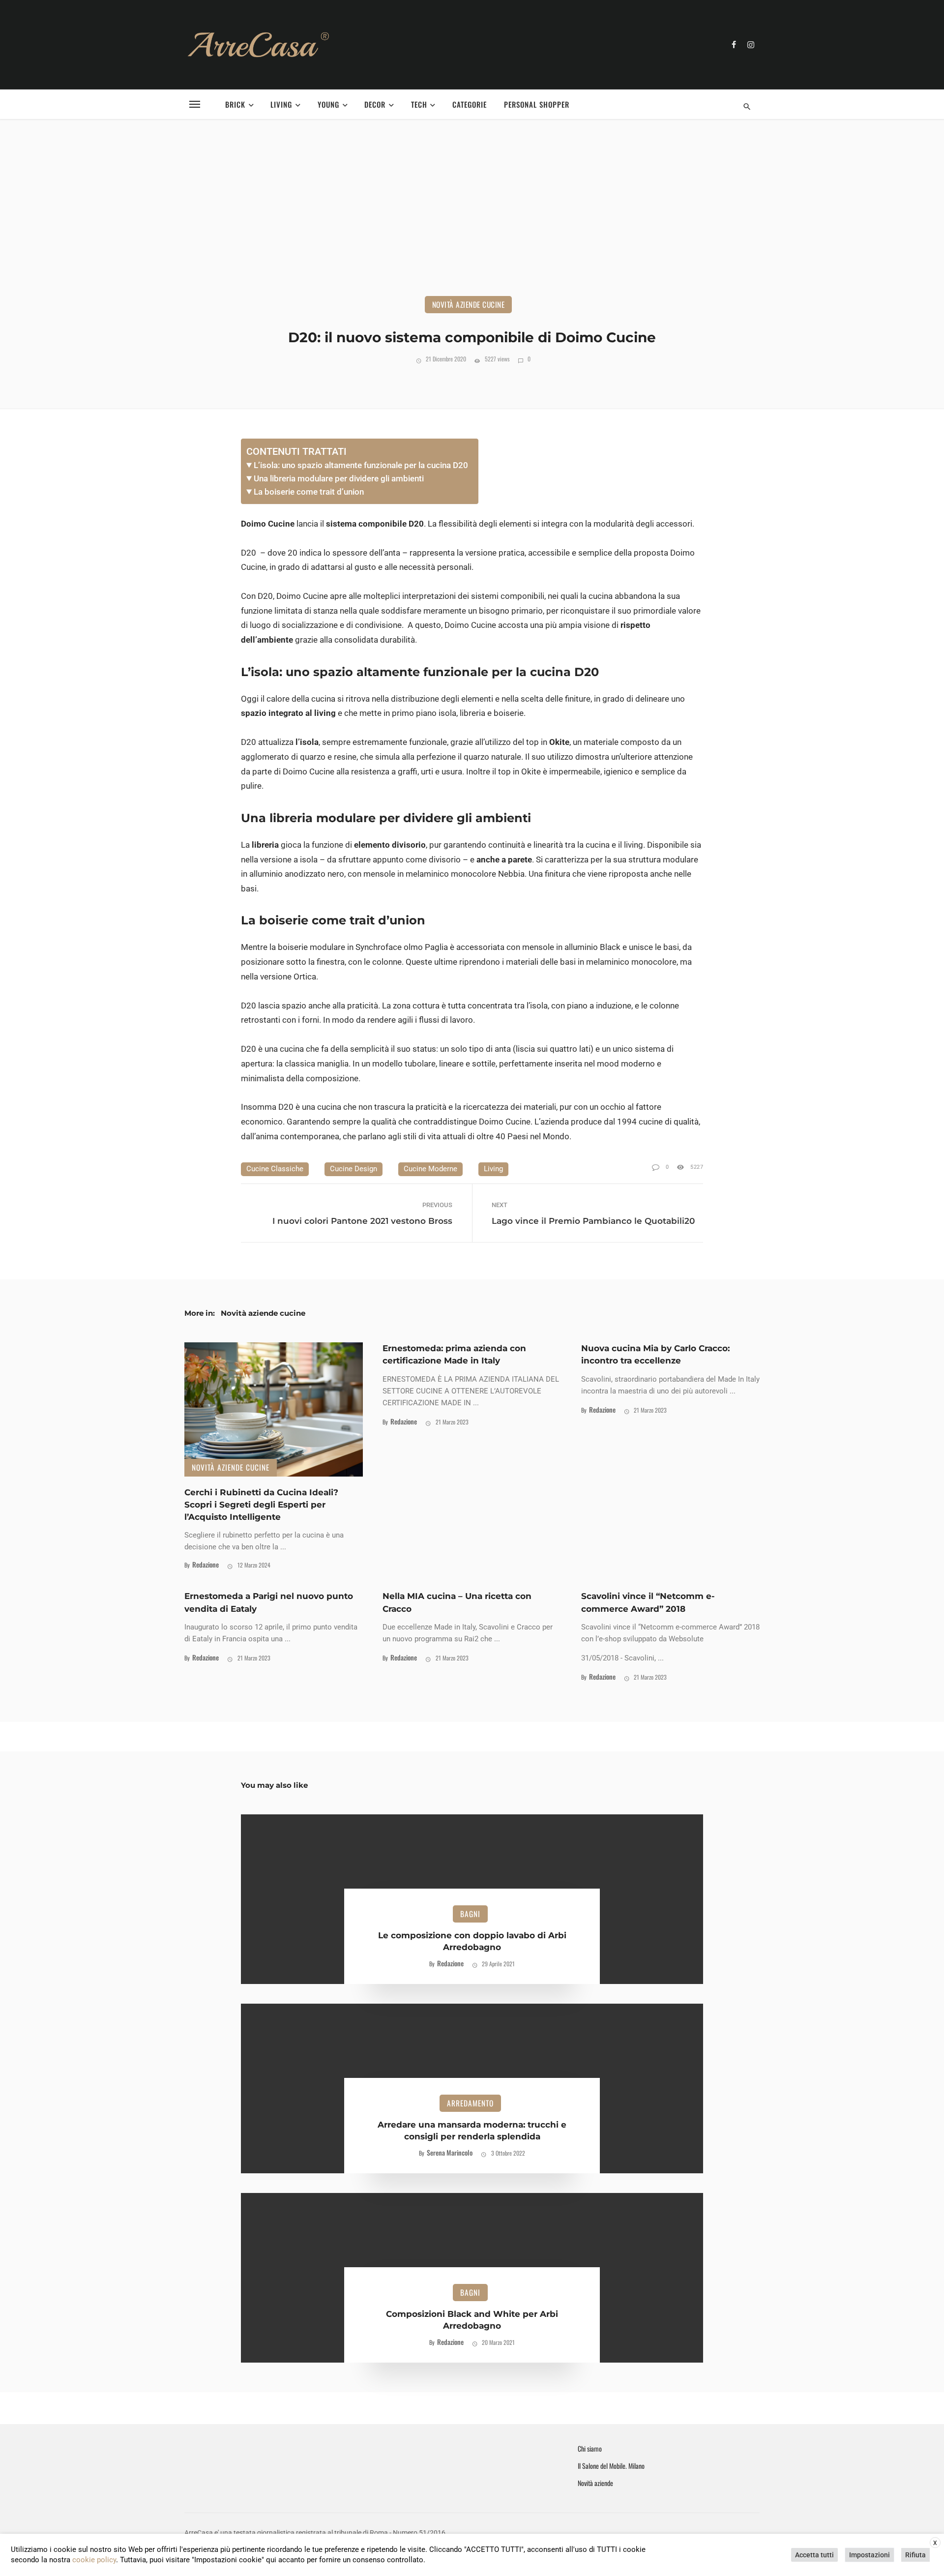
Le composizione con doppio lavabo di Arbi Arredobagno (472, 1941)
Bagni (470, 1914)
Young (328, 104)
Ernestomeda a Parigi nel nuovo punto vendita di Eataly (269, 1602)
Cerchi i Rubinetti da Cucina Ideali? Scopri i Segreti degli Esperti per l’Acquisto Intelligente (261, 1505)
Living (281, 104)
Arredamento (470, 2103)
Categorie (470, 104)
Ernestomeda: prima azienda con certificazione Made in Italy (454, 1354)
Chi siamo (590, 2449)
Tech (419, 104)
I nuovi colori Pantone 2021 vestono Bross (362, 1221)
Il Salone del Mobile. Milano (611, 2466)
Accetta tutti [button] (814, 2555)
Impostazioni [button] (870, 2555)
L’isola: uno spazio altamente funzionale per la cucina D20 (361, 465)
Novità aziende (595, 2483)
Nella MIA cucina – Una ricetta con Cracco (457, 1602)
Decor (375, 104)
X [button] (935, 2543)
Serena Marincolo (450, 2152)
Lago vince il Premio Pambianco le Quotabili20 (593, 1221)
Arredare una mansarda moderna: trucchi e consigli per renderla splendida (472, 2131)
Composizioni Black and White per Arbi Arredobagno (472, 2320)
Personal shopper (537, 104)
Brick (235, 104)
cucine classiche (275, 1169)
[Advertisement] (472, 222)
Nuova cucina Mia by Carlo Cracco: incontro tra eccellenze (655, 1354)
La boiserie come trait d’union (309, 492)
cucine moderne (430, 1169)
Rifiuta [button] (915, 2555)
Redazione (206, 1564)
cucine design (354, 1169)
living (493, 1169)
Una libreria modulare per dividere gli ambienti (339, 478)
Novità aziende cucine (469, 304)
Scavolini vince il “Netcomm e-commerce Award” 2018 (648, 1602)
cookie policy (94, 2560)
